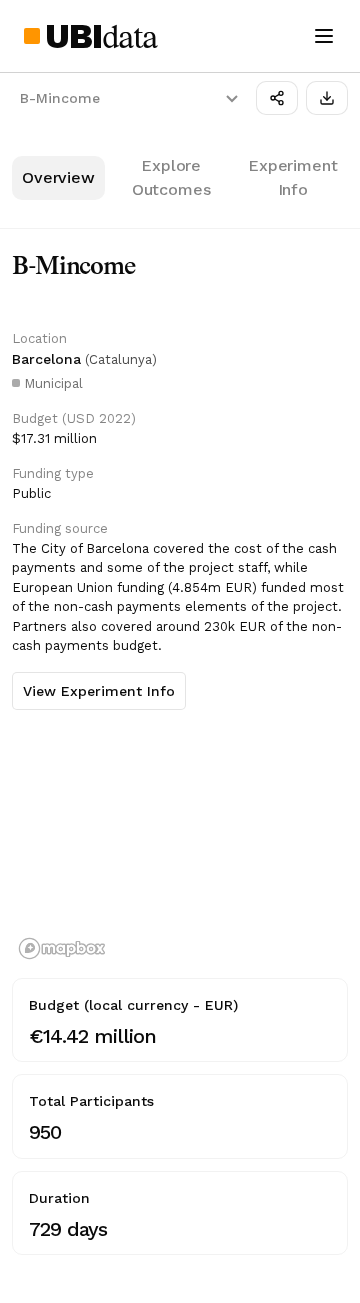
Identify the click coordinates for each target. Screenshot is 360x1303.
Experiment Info (292, 177)
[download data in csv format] (327, 98)
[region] (180, 846)
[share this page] (277, 98)
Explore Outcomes (171, 177)
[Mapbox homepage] (62, 948)
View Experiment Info (99, 691)
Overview (58, 177)
